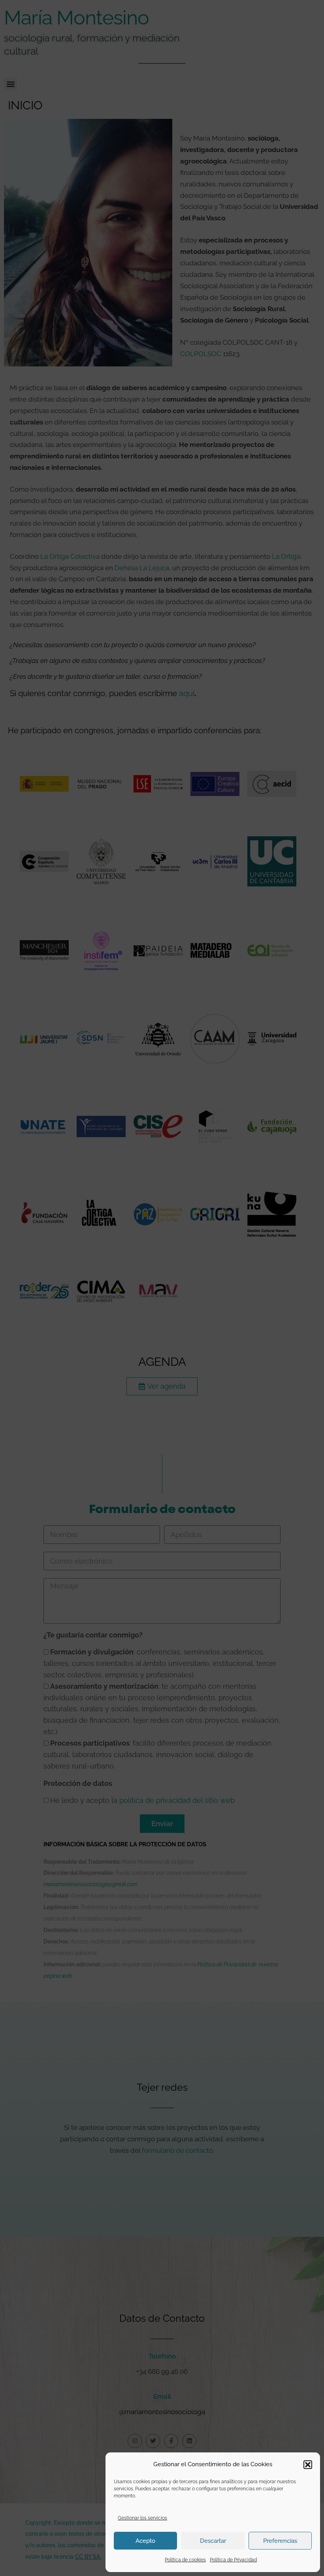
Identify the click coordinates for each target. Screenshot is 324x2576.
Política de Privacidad (233, 2560)
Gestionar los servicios (142, 2518)
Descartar (213, 2541)
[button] (308, 2465)
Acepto (145, 2541)
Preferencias (280, 2541)
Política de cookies (185, 2560)
